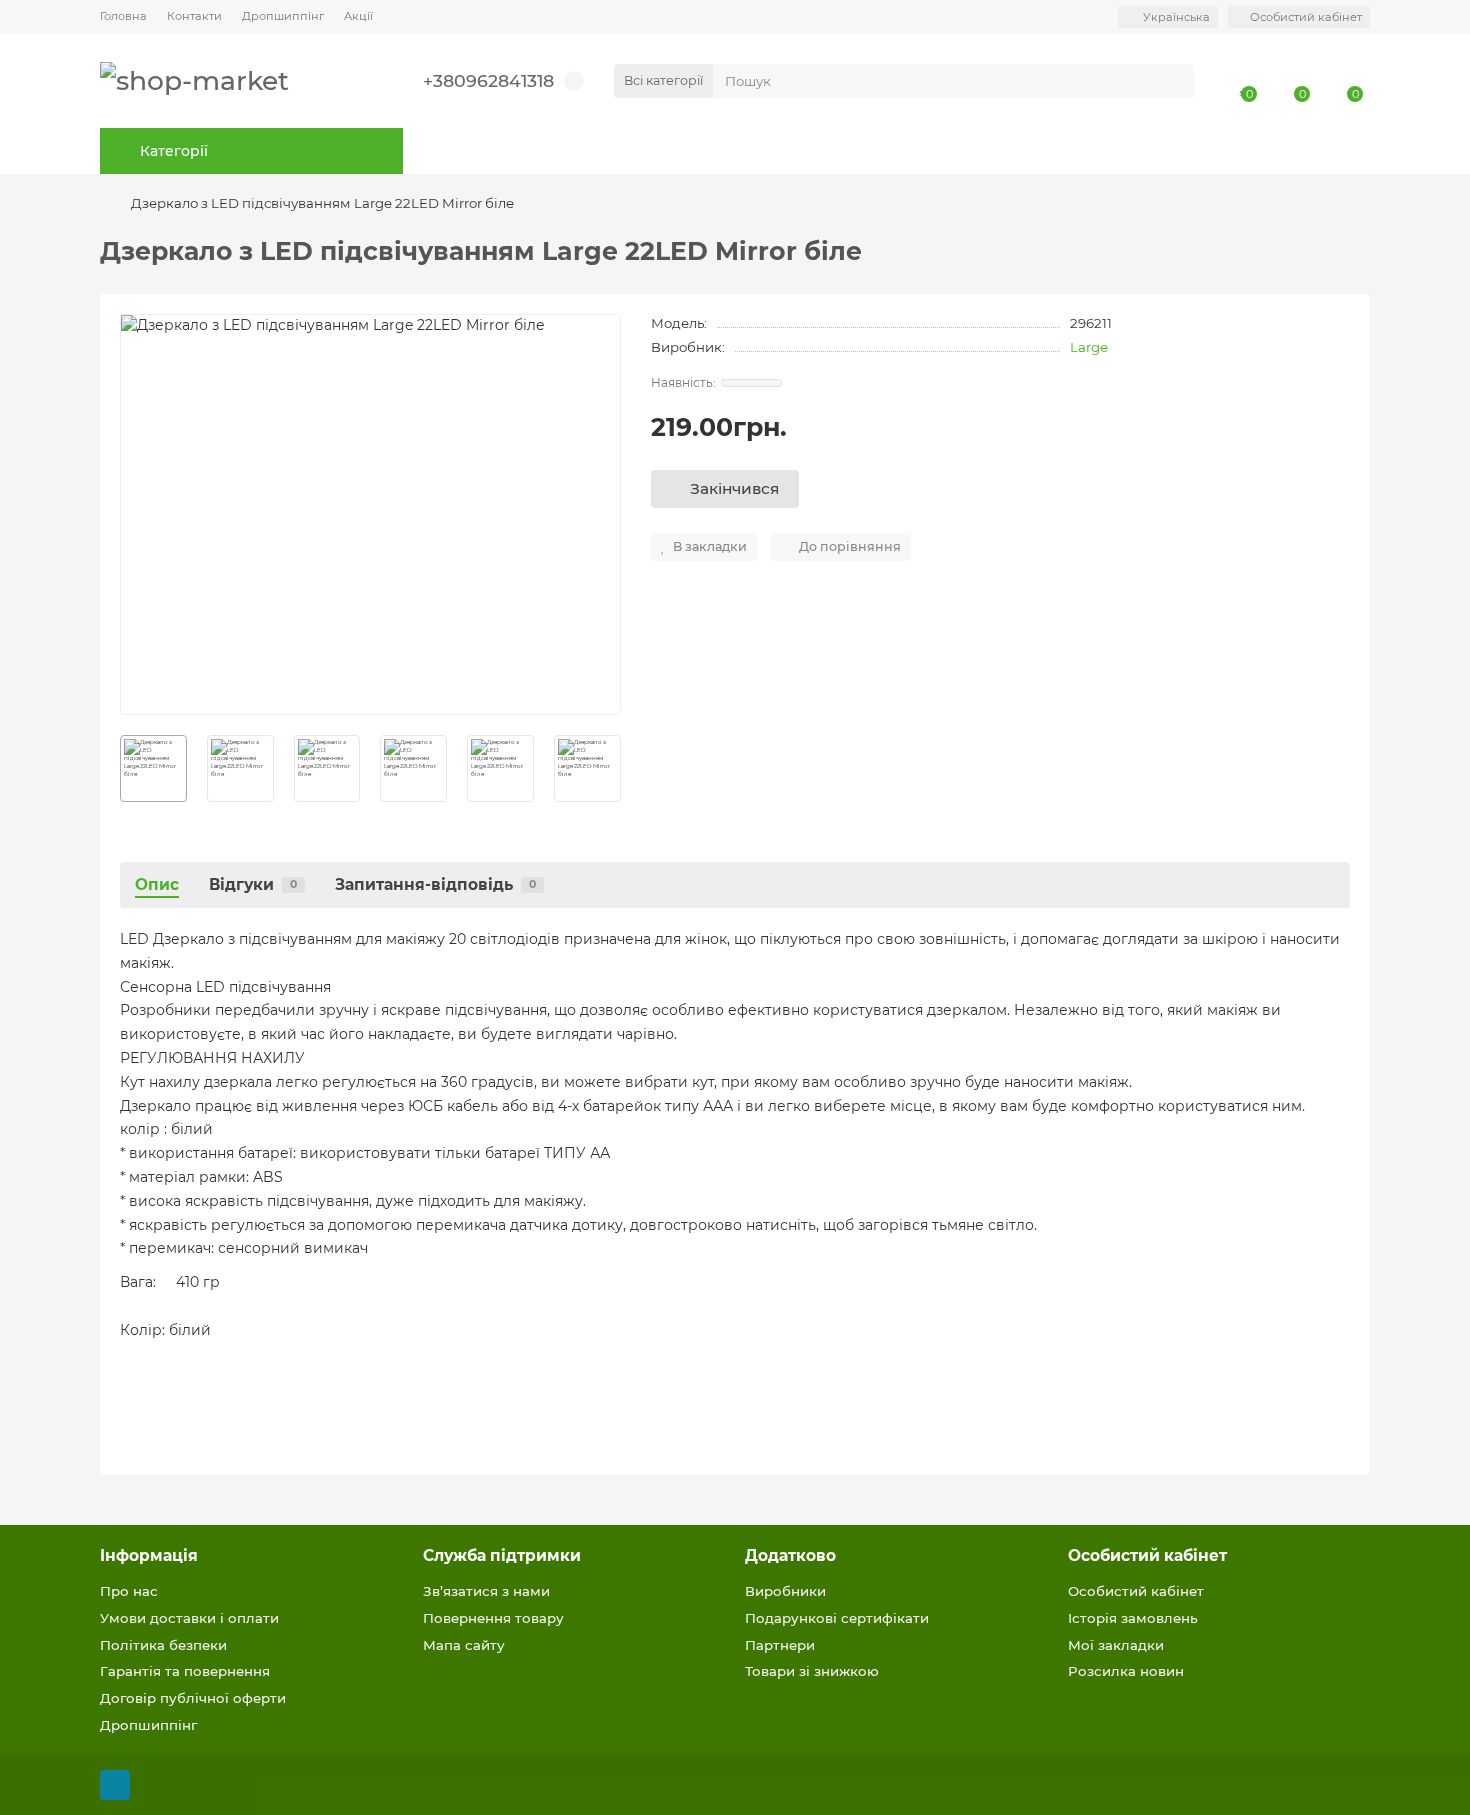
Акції (358, 16)
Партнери (780, 1645)
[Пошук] (1173, 81)
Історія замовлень (1133, 1618)
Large (1089, 347)
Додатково (790, 1555)
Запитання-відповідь (435, 884)
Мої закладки (1116, 1645)
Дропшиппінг (283, 16)
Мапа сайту (464, 1645)
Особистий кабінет (1147, 1555)
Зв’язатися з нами (486, 1591)
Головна (123, 16)
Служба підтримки (502, 1555)
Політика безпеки (163, 1645)
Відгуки (253, 884)
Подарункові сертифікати (837, 1618)
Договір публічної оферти (193, 1698)
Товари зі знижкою (812, 1671)
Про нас (129, 1591)
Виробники (785, 1591)
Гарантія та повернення (185, 1671)
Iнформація (149, 1555)
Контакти (194, 16)
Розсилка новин (1126, 1671)
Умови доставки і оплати (189, 1618)
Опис (157, 884)
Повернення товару (493, 1618)
